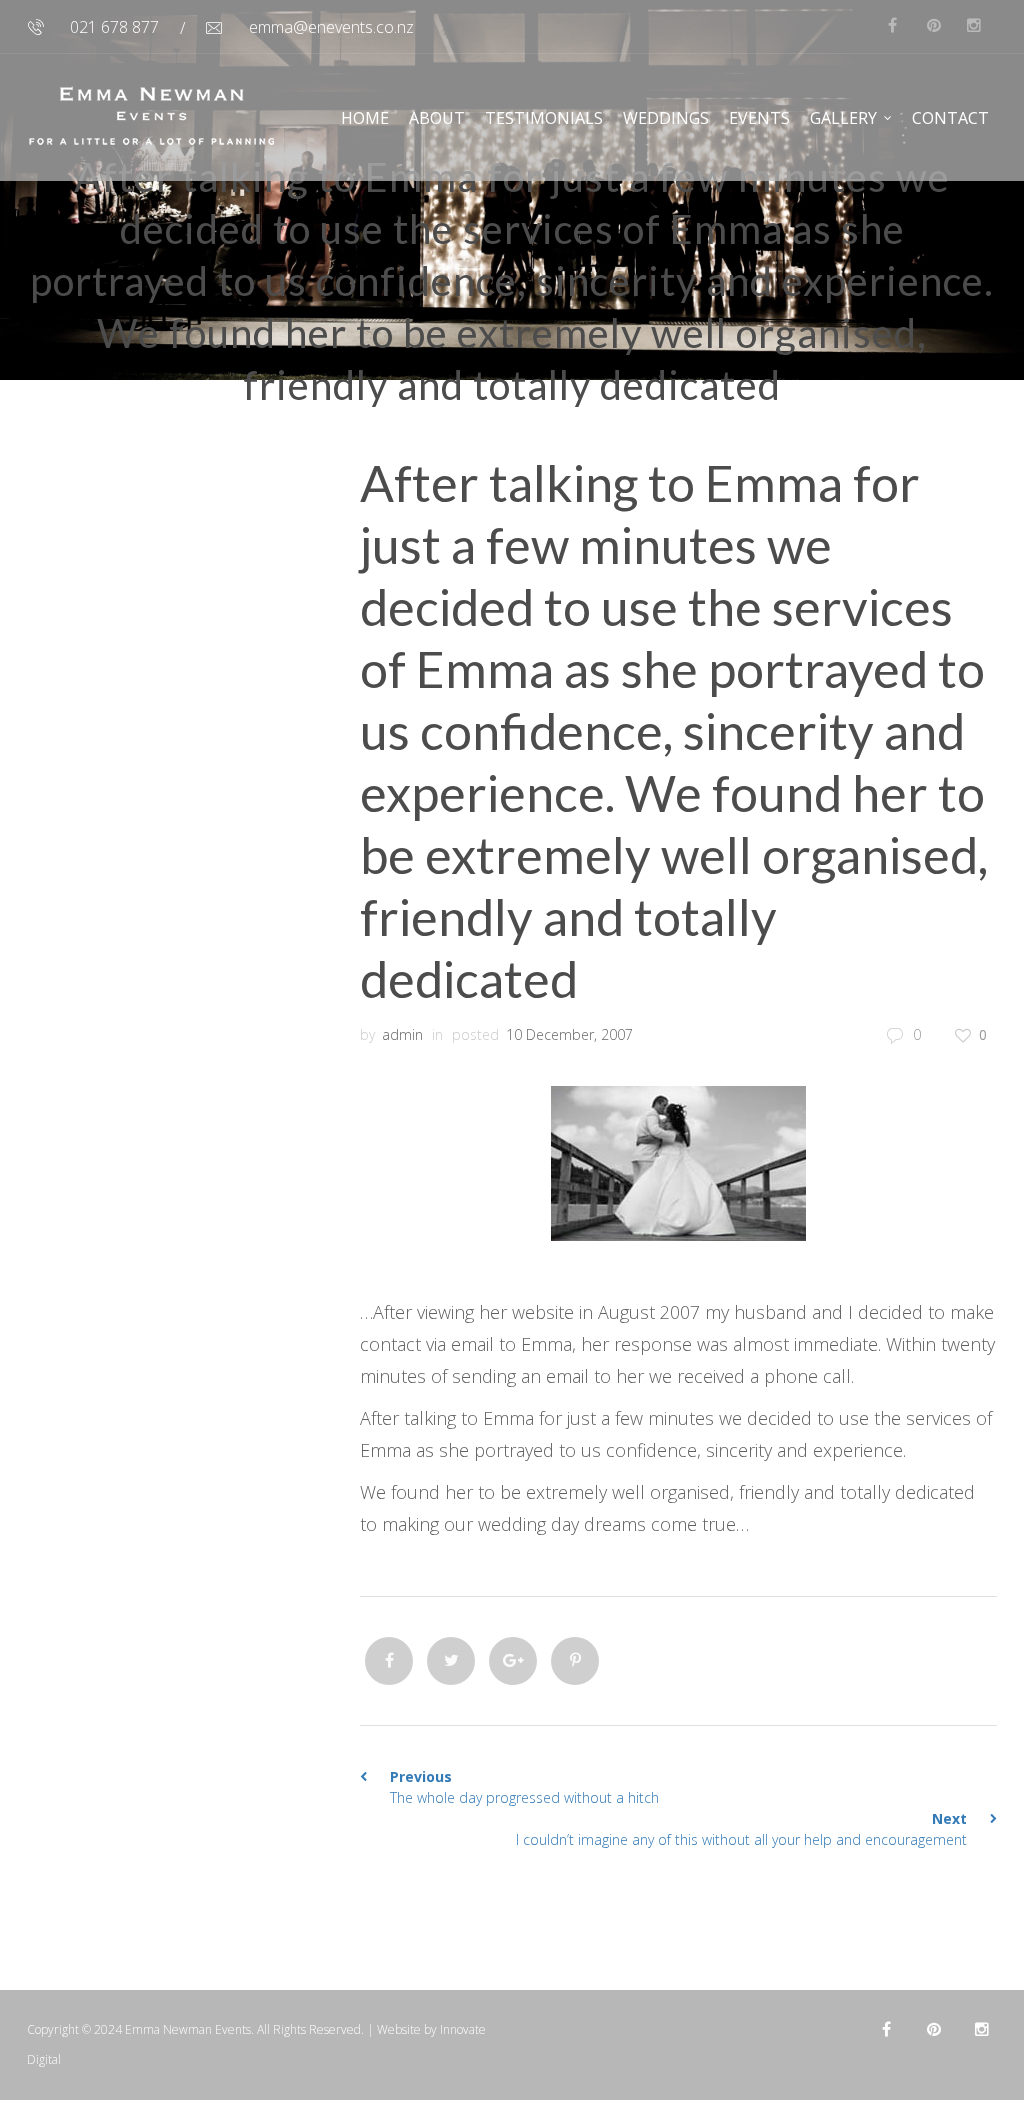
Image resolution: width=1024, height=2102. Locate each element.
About (437, 118)
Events (759, 118)
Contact (950, 118)
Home (365, 118)
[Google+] (513, 1661)
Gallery (843, 118)
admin (402, 1034)
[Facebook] (389, 1661)
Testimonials (544, 118)
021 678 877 (114, 27)
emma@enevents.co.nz (331, 27)
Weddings (666, 118)
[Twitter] (451, 1661)
